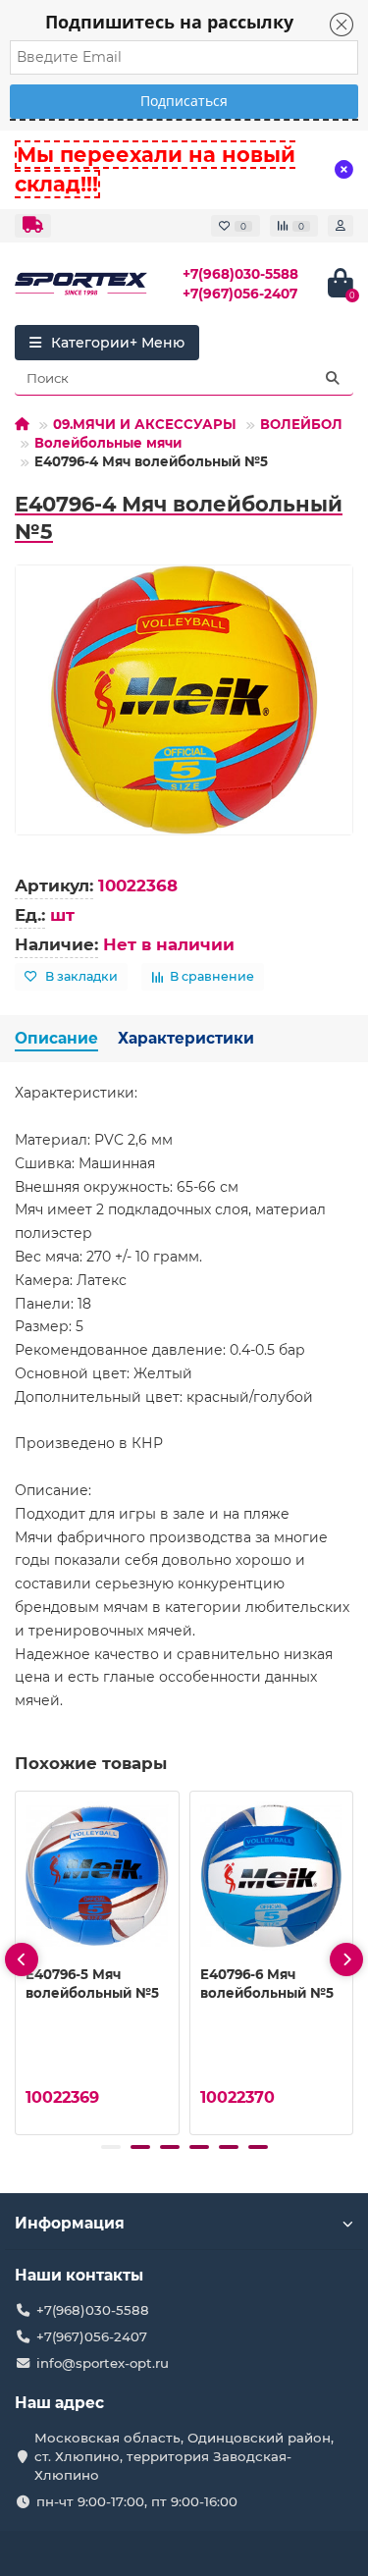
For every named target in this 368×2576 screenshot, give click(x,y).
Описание (56, 1038)
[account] (341, 226)
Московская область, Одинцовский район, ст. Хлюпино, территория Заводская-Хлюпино (184, 2456)
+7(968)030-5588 (240, 274)
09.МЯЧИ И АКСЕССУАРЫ (145, 424)
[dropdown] (33, 226)
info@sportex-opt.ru (103, 2363)
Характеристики (186, 1038)
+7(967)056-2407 (240, 294)
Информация (70, 2223)
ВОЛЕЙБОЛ (301, 424)
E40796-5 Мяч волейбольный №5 (92, 1984)
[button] (111, 2147)
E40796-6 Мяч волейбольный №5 (267, 1984)
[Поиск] (333, 378)
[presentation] (22, 1959)
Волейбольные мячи (108, 443)
